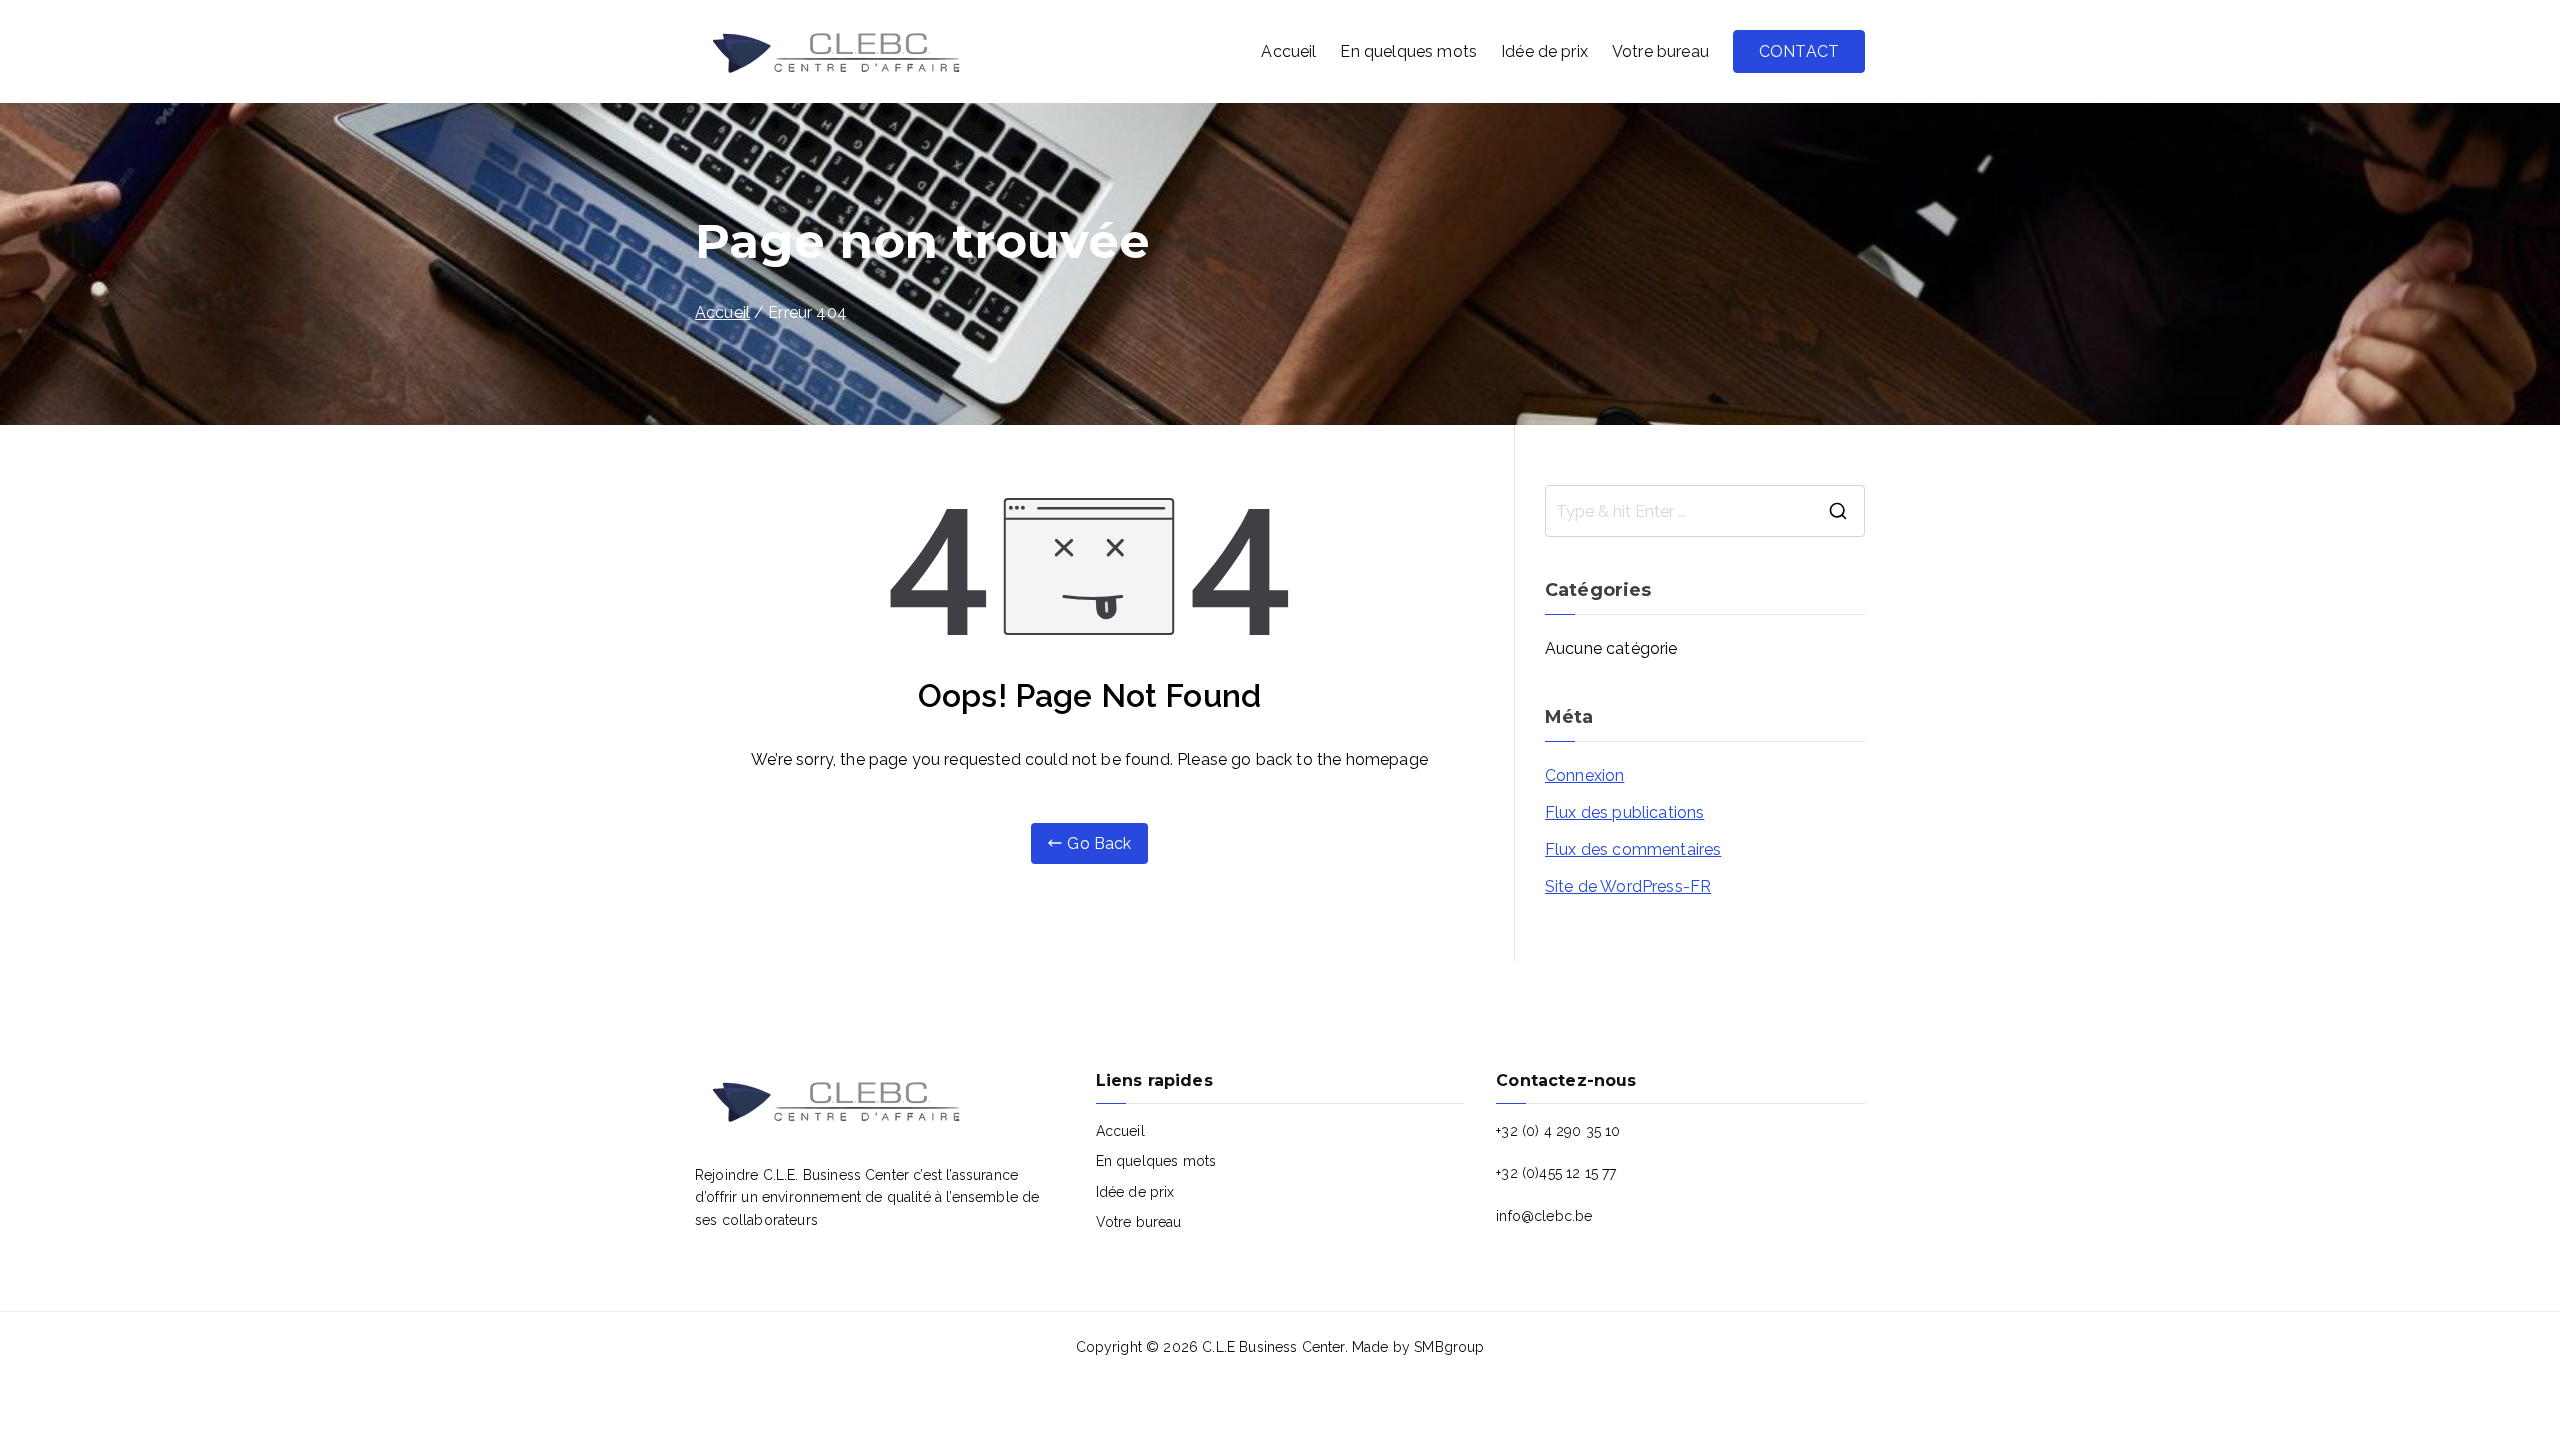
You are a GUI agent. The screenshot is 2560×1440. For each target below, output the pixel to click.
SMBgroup (1449, 1347)
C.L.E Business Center (1273, 1347)
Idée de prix (1544, 51)
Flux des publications (1624, 812)
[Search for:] (1705, 511)
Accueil (1288, 51)
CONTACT (1799, 51)
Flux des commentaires (1633, 849)
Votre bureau (1660, 51)
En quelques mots (1408, 51)
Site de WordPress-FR (1628, 886)
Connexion (1584, 775)
